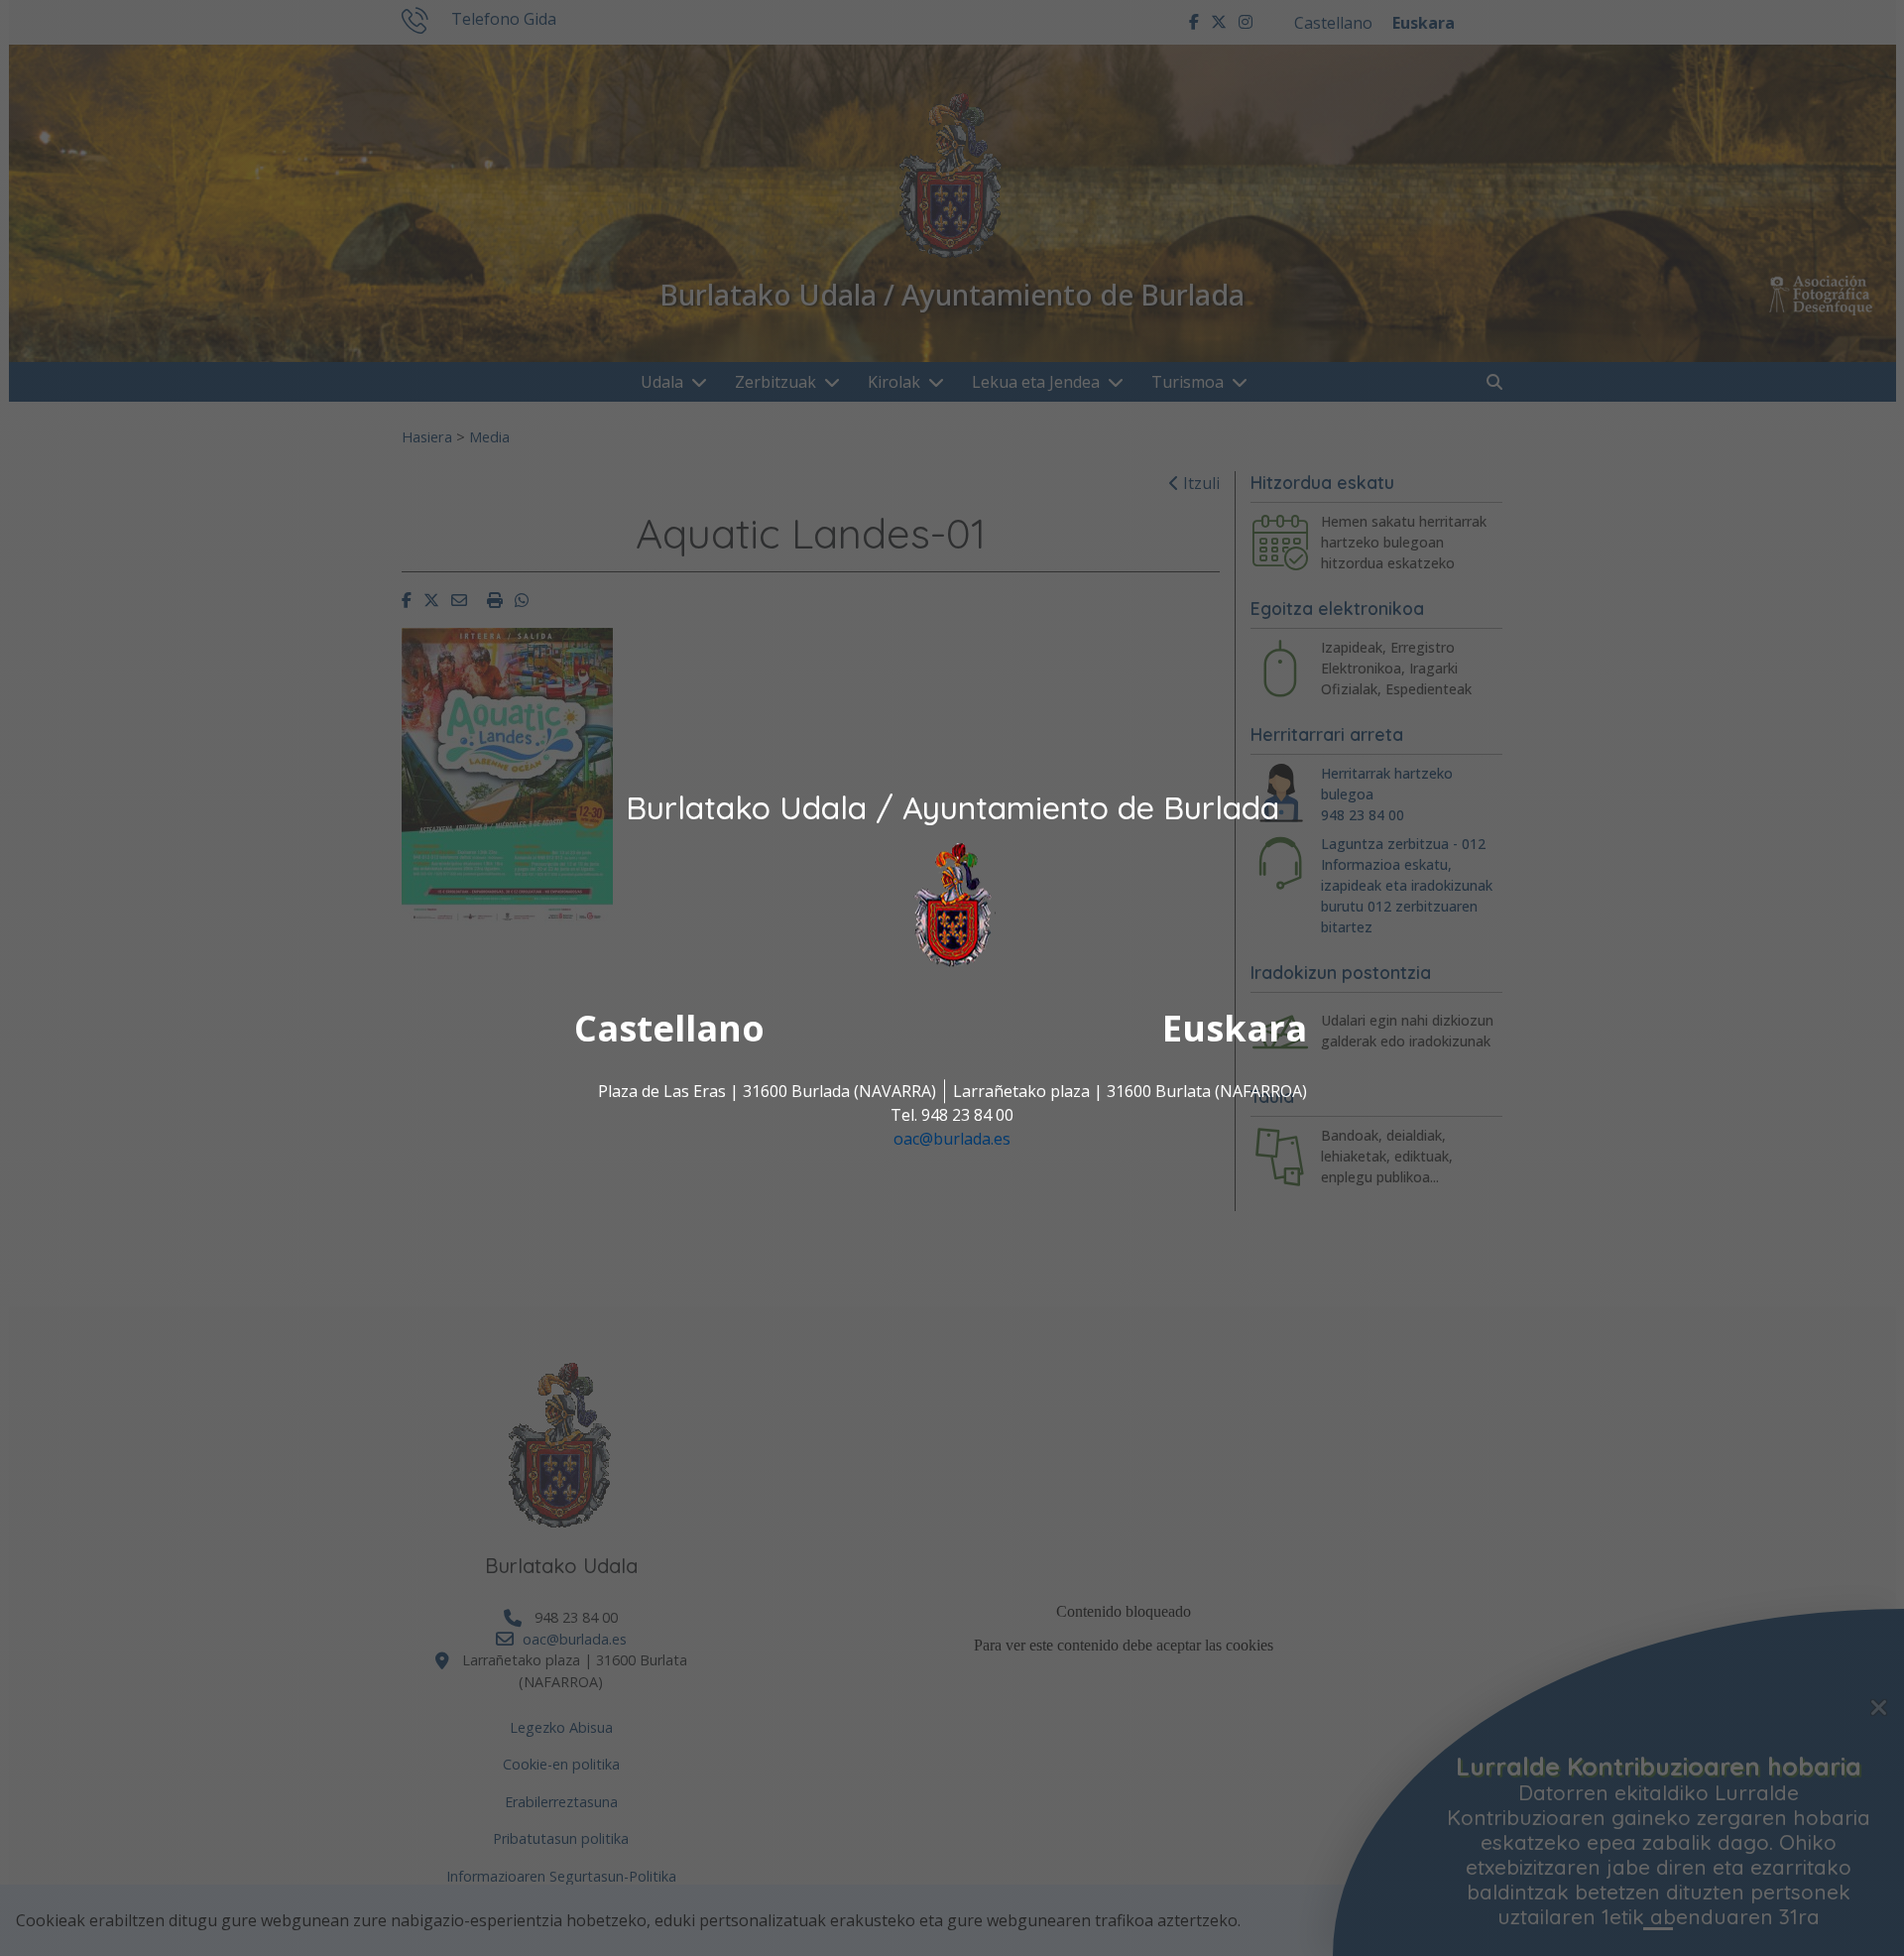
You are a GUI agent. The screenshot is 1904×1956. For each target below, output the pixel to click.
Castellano (669, 1029)
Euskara (1235, 1029)
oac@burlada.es (952, 1140)
